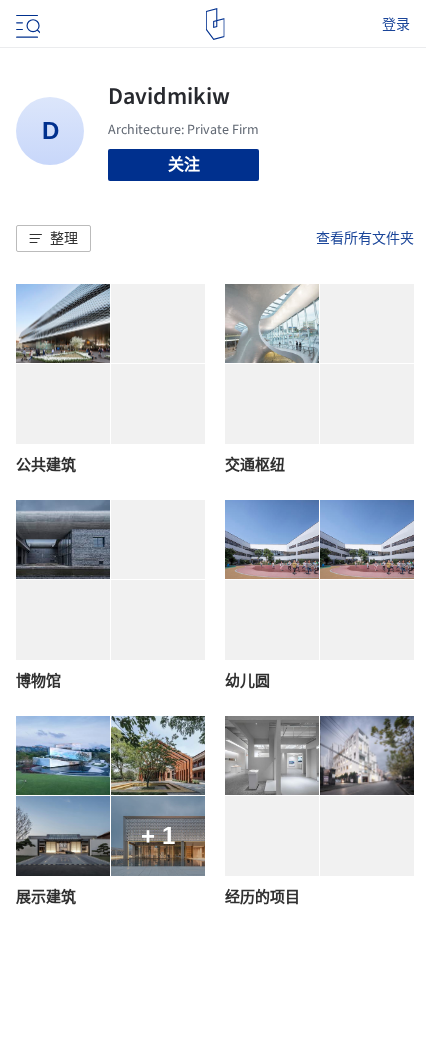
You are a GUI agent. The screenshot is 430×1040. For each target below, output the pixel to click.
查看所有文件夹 (365, 238)
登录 (396, 24)
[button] (53, 239)
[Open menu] (26, 24)
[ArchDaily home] (215, 24)
